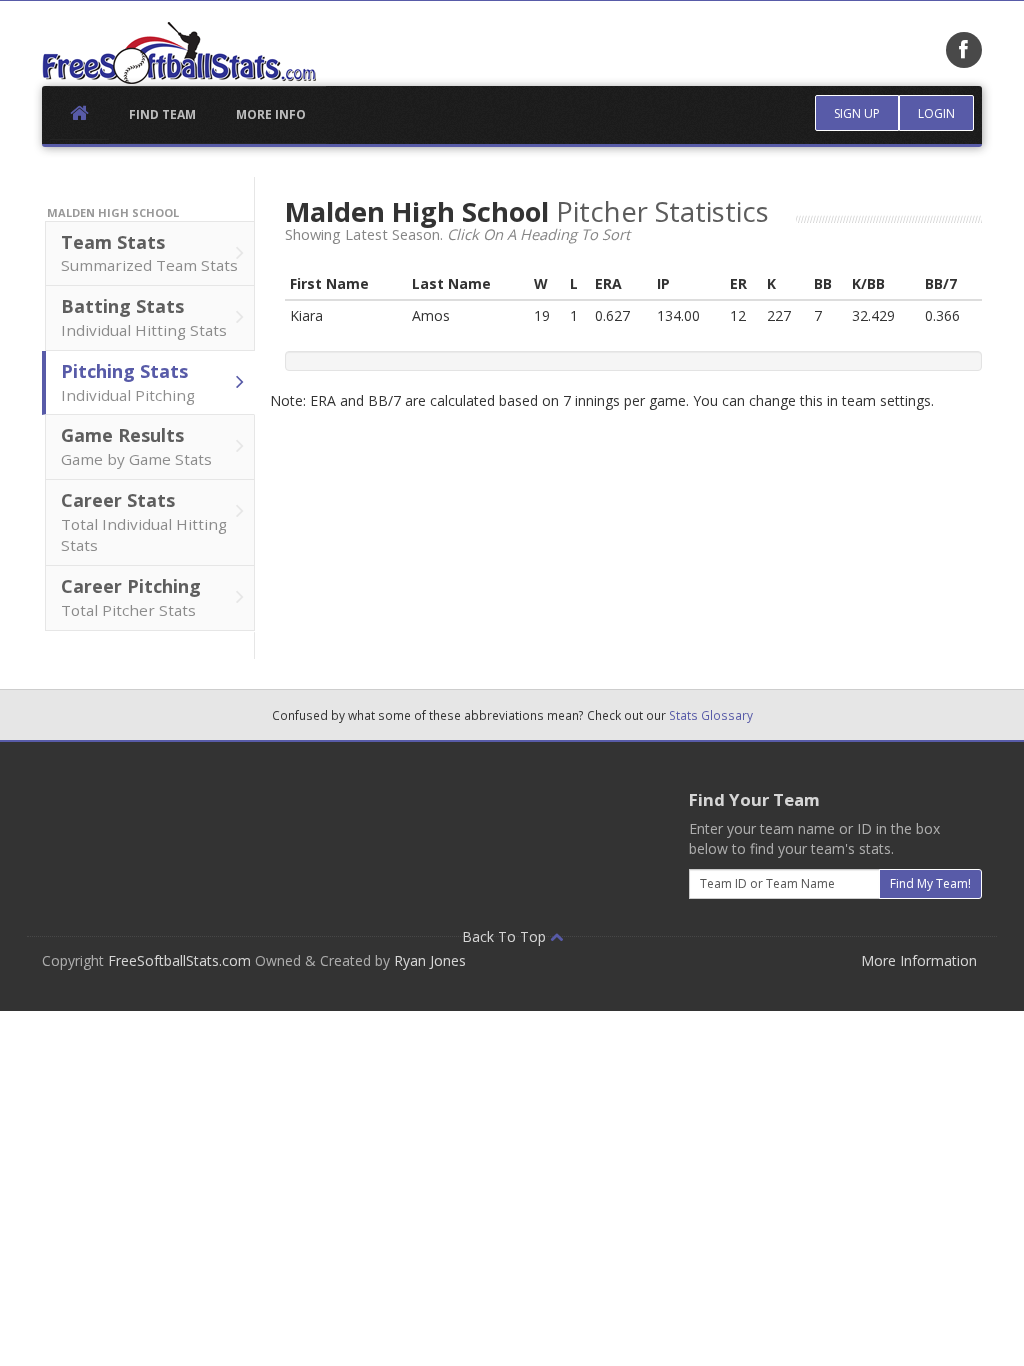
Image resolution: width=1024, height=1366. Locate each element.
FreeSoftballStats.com (179, 960)
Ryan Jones (430, 960)
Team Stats (149, 253)
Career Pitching (131, 597)
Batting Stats (144, 317)
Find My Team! (930, 883)
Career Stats (144, 522)
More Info (271, 114)
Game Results (136, 446)
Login (936, 113)
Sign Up (857, 113)
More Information (919, 960)
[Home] (179, 53)
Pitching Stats (128, 382)
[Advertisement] (406, 817)
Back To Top (506, 936)
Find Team (162, 114)
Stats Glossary (711, 715)
